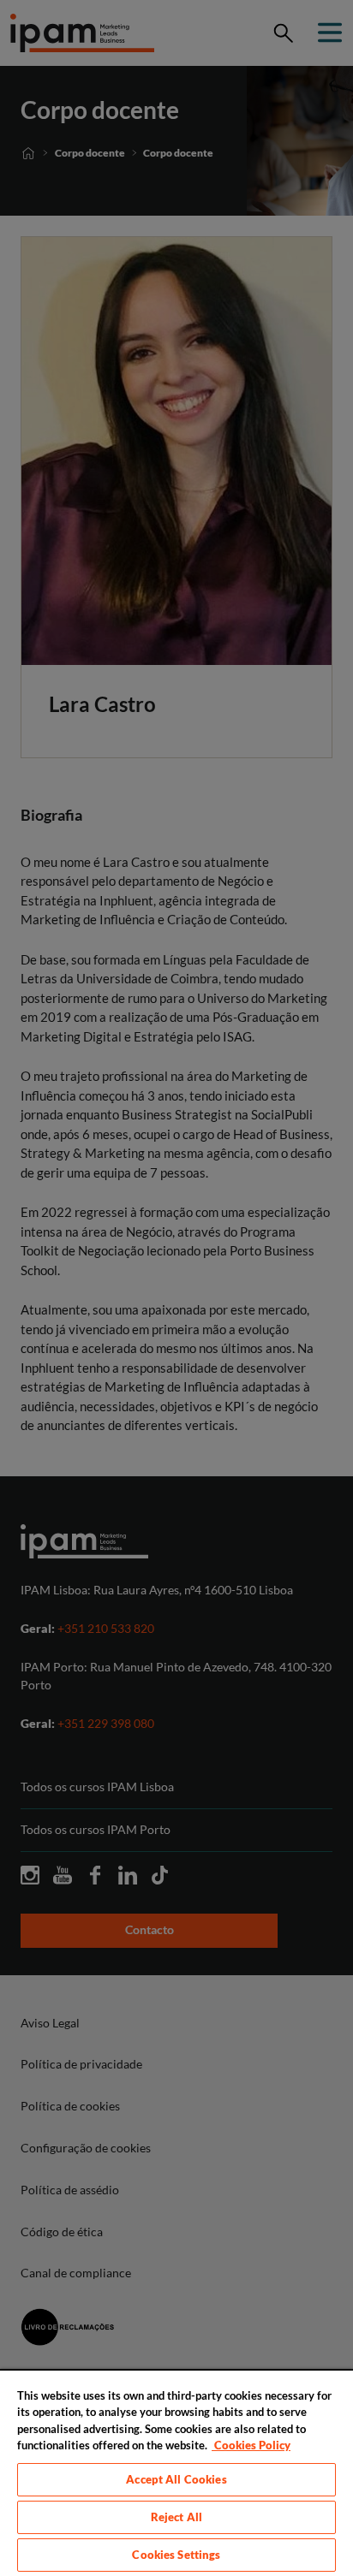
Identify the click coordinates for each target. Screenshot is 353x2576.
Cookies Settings (176, 2555)
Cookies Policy (251, 2445)
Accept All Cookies (176, 2479)
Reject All (176, 2517)
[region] (176, 2472)
